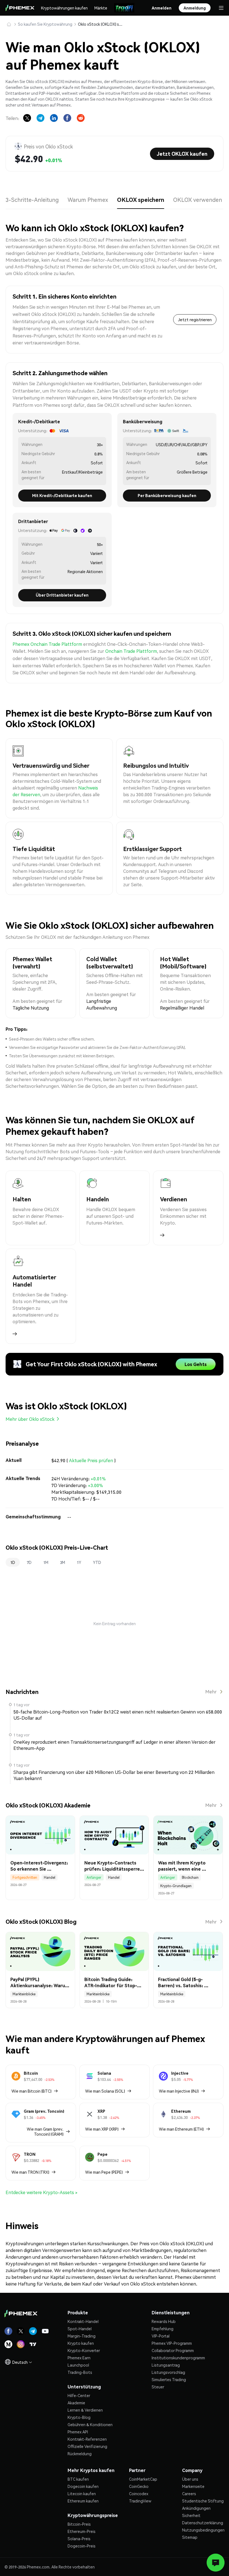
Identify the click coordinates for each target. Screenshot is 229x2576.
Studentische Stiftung (203, 2501)
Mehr (211, 1692)
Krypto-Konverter (84, 2350)
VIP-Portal (161, 2336)
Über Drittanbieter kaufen (62, 595)
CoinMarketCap (143, 2479)
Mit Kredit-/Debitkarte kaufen (62, 495)
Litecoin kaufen (82, 2494)
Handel (50, 1877)
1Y (79, 1562)
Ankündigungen (196, 2508)
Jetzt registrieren (195, 320)
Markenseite (193, 2486)
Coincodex (139, 2494)
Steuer (158, 2387)
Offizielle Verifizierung (87, 2446)
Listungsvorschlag (168, 2372)
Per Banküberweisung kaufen (167, 495)
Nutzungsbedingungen (203, 2530)
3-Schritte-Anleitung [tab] (32, 200)
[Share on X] (27, 118)
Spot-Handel (80, 2329)
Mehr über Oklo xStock (30, 1419)
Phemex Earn (79, 2358)
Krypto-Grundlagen (176, 1886)
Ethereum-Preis (82, 2531)
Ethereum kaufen (83, 2501)
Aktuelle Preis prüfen (91, 1460)
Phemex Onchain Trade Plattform (47, 644)
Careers (189, 2494)
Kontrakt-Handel (83, 2321)
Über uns (190, 2479)
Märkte (101, 8)
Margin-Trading (82, 2336)
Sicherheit (191, 2515)
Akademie (76, 2403)
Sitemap (190, 2537)
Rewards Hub (164, 2321)
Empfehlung (163, 2329)
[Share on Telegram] (40, 118)
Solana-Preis (79, 2539)
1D (13, 1562)
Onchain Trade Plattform (131, 651)
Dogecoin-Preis (82, 2546)
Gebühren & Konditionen (90, 2424)
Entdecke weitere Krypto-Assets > (42, 2192)
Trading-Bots (80, 2372)
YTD (97, 1562)
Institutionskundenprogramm (178, 2358)
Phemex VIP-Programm (172, 2343)
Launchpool (78, 2365)
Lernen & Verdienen (85, 2410)
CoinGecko (139, 2486)
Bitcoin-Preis (79, 2524)
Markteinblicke (24, 1994)
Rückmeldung (80, 2454)
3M (63, 1562)
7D (29, 1562)
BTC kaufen (78, 2479)
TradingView (140, 2501)
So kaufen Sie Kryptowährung (45, 24)
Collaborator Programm (173, 2350)
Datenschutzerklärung (203, 2523)
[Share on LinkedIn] (54, 118)
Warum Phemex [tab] (88, 200)
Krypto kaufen (81, 2343)
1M (46, 1562)
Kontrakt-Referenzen (87, 2439)
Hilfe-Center (79, 2395)
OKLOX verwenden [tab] (198, 200)
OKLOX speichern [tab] (141, 200)
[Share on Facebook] (67, 118)
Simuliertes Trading (169, 2379)
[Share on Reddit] (81, 118)
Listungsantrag (166, 2365)
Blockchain (190, 1877)
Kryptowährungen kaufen (64, 8)
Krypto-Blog (79, 2417)
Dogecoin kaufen (83, 2486)
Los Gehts (196, 1364)
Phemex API (78, 2432)
